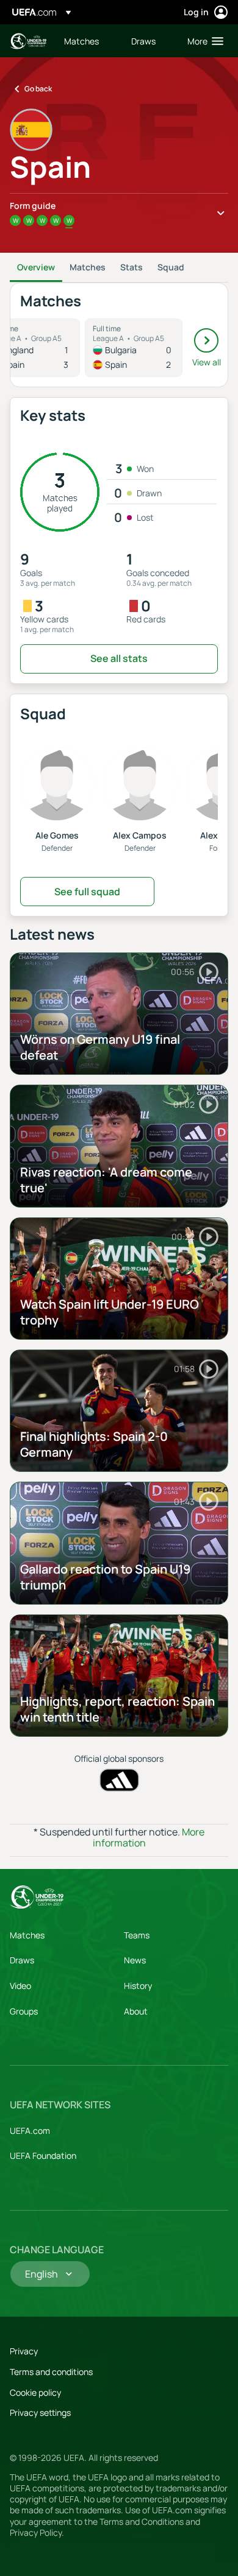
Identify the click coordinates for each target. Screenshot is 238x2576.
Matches (88, 267)
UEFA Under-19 (28, 41)
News (135, 1960)
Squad (171, 267)
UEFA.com (30, 2131)
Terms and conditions (51, 2372)
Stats (132, 267)
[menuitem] (87, 41)
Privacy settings (40, 2412)
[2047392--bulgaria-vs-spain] (134, 348)
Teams (137, 1935)
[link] (81, 41)
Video (20, 1986)
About (136, 2011)
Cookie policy (35, 2392)
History (138, 1986)
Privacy (24, 2351)
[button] (203, 41)
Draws (22, 1960)
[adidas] (119, 1780)
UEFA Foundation (43, 2155)
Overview (36, 267)
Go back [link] (38, 89)
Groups (24, 2011)
